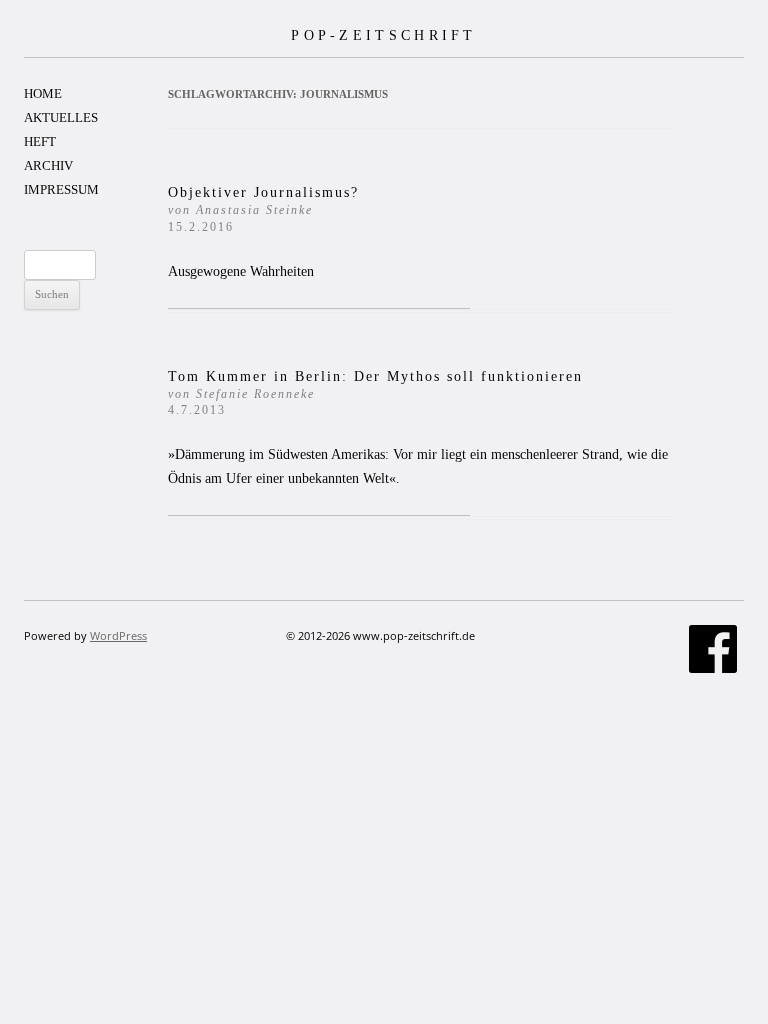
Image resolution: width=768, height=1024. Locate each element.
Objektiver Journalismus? (263, 209)
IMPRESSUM (61, 189)
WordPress (118, 635)
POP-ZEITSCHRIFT (384, 35)
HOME (43, 93)
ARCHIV (48, 165)
